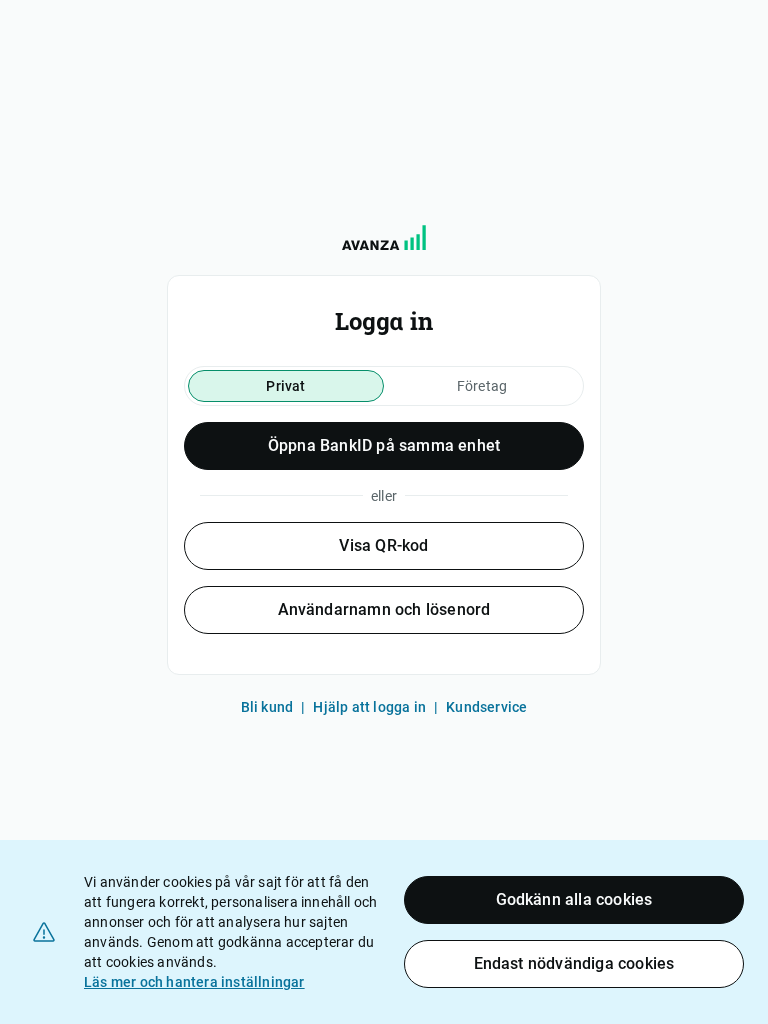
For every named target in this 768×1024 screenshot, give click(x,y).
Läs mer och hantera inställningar (194, 982)
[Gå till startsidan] (384, 237)
